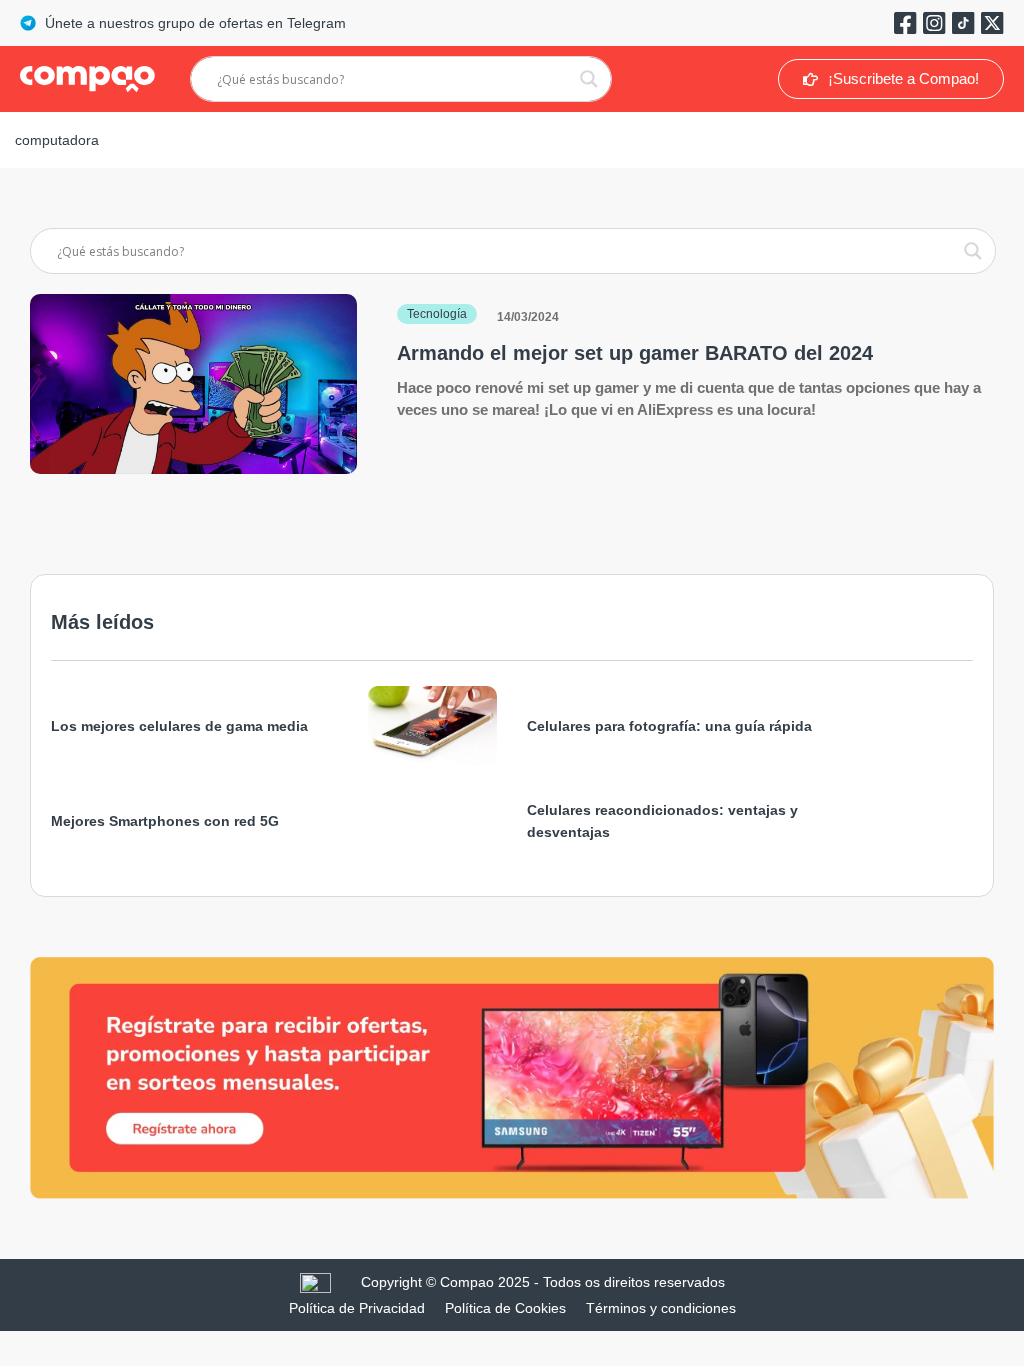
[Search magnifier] (589, 79)
